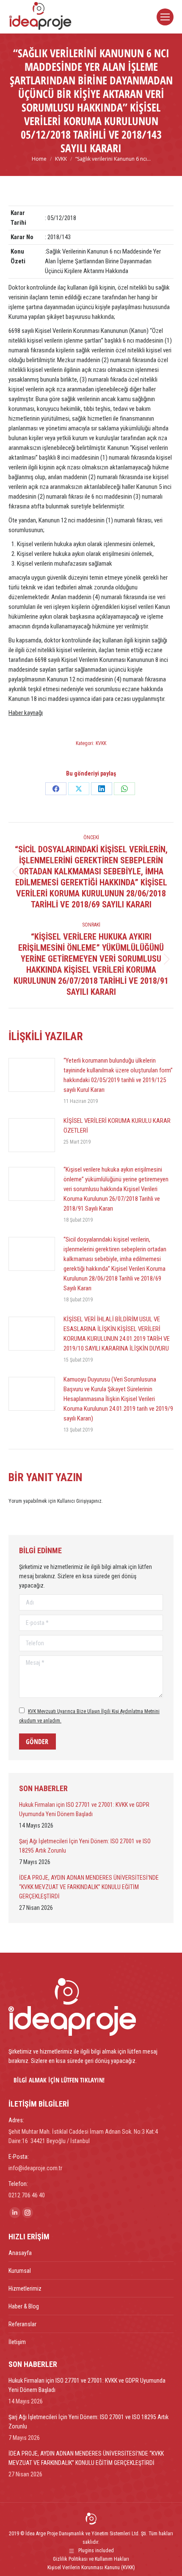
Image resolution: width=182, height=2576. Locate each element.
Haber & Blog (24, 2306)
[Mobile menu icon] (165, 17)
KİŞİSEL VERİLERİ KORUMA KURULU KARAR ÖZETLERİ (117, 1126)
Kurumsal (20, 2271)
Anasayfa (20, 2253)
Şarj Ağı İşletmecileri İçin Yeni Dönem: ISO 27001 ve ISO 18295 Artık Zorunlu (85, 1846)
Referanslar (22, 2324)
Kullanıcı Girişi (72, 1501)
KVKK (101, 743)
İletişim (17, 2342)
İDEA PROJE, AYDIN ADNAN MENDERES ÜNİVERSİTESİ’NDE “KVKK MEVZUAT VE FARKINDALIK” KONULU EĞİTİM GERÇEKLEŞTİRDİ (89, 1887)
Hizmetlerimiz (25, 2289)
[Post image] (32, 1075)
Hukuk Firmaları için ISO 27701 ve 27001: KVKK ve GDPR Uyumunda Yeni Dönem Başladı (84, 1809)
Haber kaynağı (26, 713)
